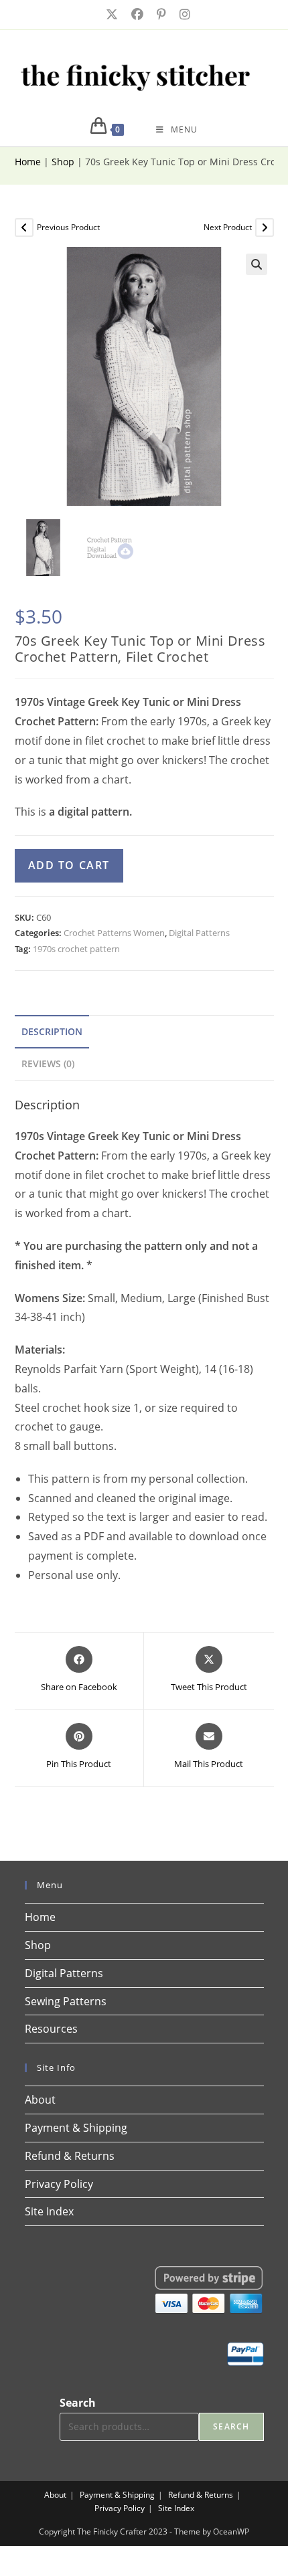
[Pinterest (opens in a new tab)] (160, 14)
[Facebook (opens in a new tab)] (136, 14)
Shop (63, 162)
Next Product (228, 227)
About (40, 2100)
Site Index (49, 2211)
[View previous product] (24, 227)
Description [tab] (52, 1031)
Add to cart (69, 865)
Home (28, 162)
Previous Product (68, 227)
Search (78, 2403)
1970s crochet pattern (76, 949)
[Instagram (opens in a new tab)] (181, 14)
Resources (51, 2029)
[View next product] (265, 227)
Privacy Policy (59, 2184)
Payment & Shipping (76, 2128)
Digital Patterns (199, 933)
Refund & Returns (70, 2156)
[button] (257, 264)
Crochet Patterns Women (114, 933)
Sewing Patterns (66, 2001)
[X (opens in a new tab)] (111, 14)
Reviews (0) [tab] (48, 1064)
